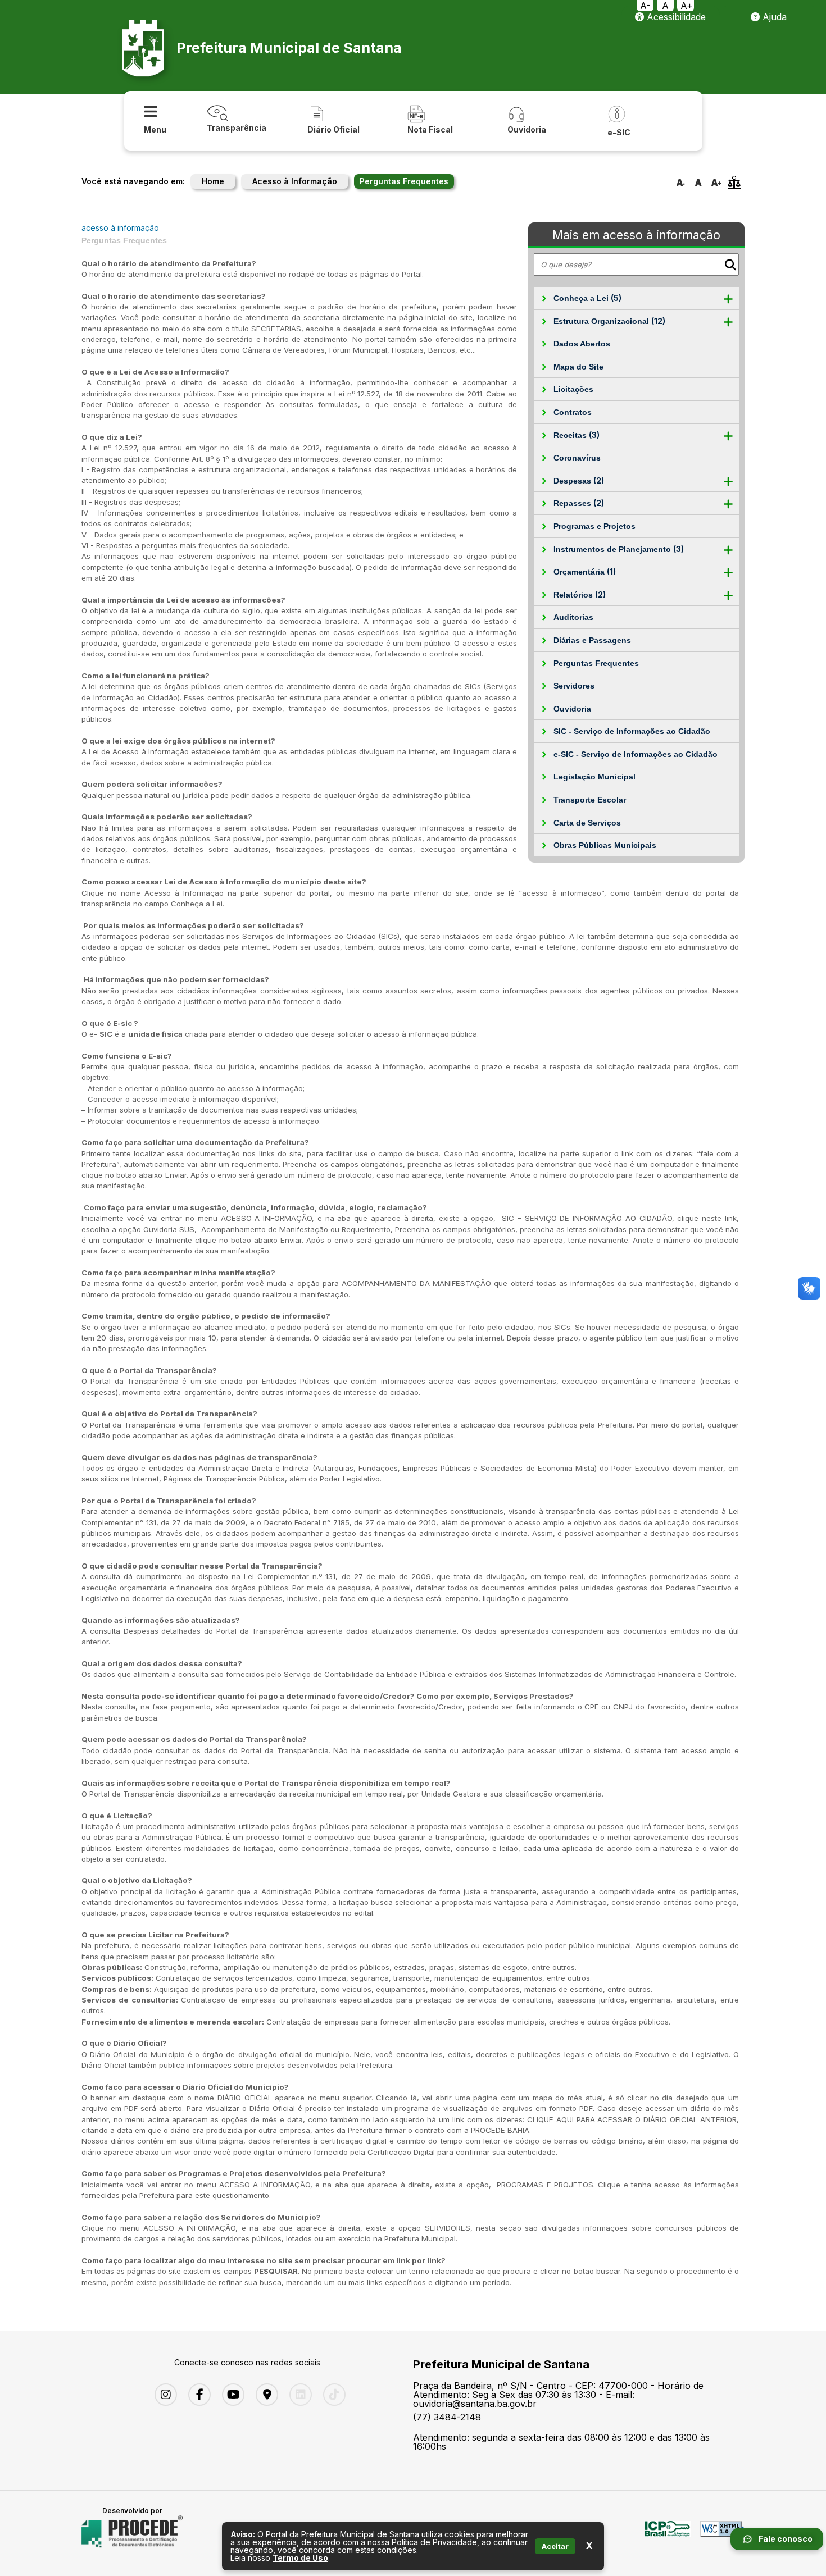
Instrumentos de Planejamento (619, 549)
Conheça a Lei (587, 298)
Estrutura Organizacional (609, 321)
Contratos (573, 412)
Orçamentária (585, 571)
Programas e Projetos (594, 526)
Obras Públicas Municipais (605, 845)
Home (213, 181)
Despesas (579, 480)
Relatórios (580, 594)
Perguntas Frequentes (596, 663)
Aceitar (555, 2546)
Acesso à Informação (295, 181)
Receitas (577, 435)
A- (645, 6)
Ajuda (773, 17)
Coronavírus (577, 458)
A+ (687, 6)
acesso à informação (120, 228)
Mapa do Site (578, 367)
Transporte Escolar (590, 800)
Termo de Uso (300, 2558)
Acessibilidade (675, 17)
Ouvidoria (572, 709)
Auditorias (573, 617)
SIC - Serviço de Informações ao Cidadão (632, 731)
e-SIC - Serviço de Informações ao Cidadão (636, 754)
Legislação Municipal (594, 777)
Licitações (573, 389)
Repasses (579, 503)
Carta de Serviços (587, 823)
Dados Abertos (582, 344)
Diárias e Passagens (592, 640)
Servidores (574, 686)
